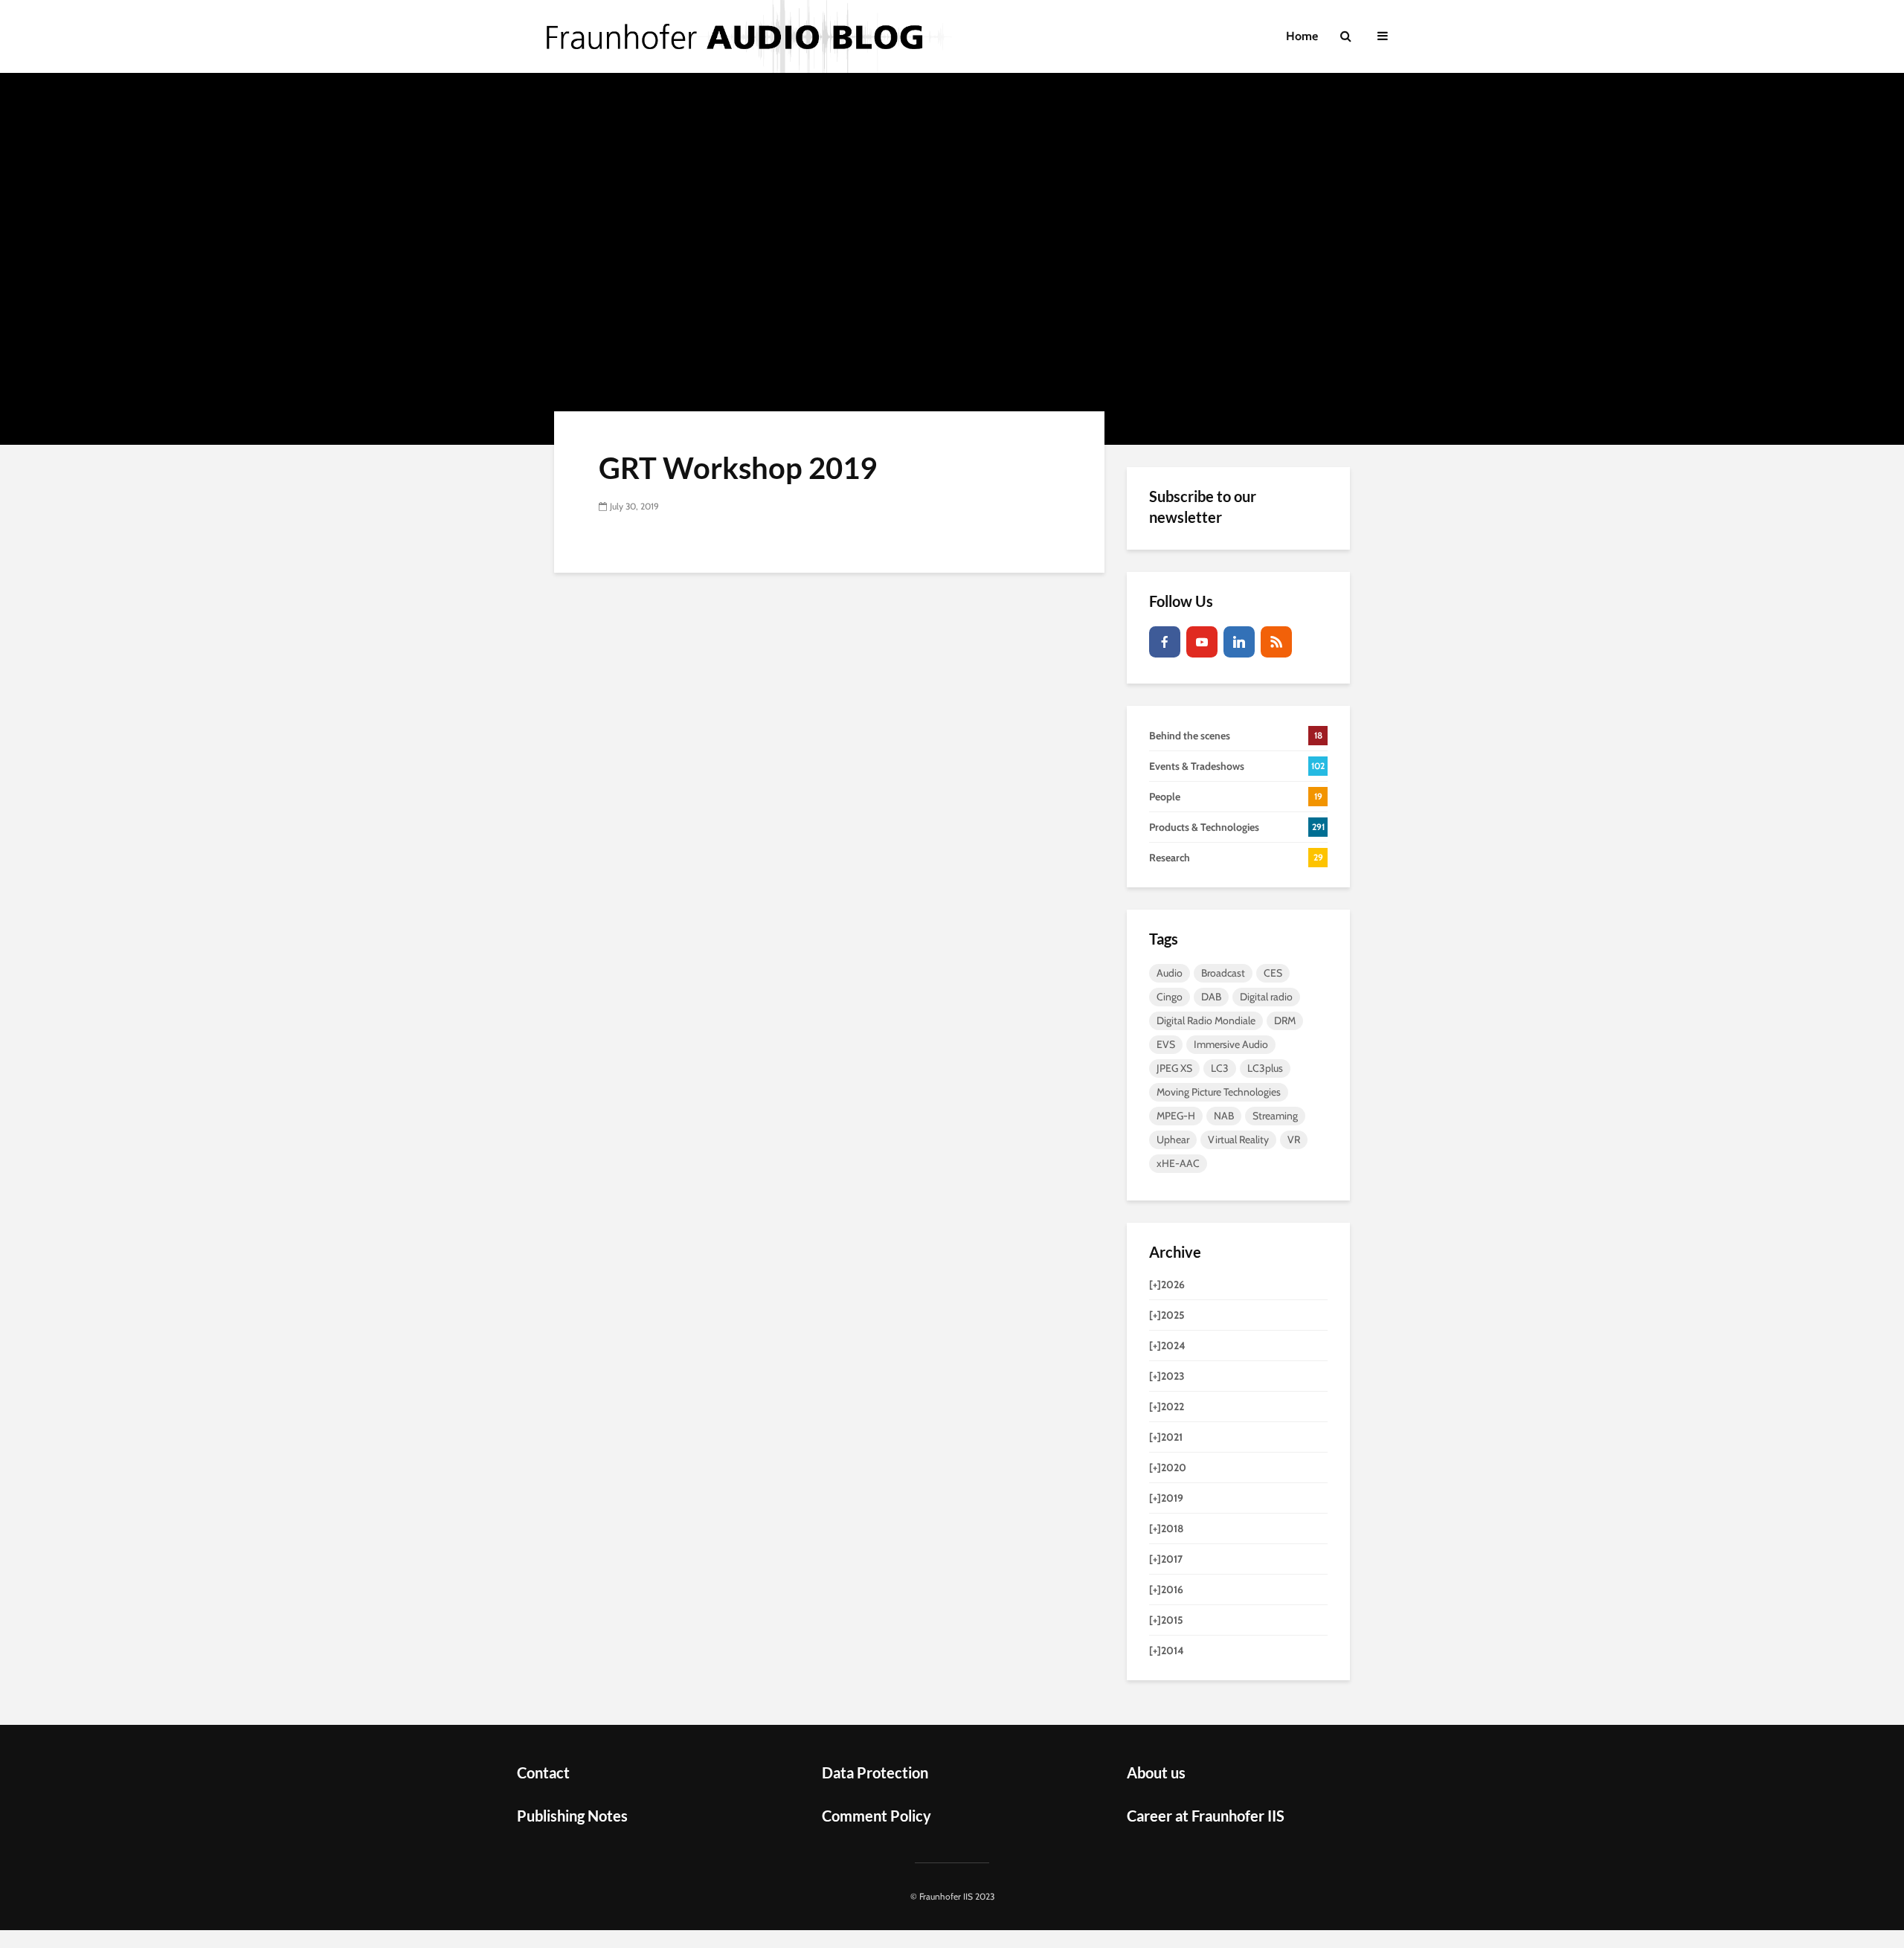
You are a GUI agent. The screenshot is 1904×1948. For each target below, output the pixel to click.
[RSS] (1276, 642)
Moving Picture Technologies (1219, 1092)
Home (1302, 36)
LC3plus (1265, 1068)
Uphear (1173, 1139)
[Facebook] (1165, 642)
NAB (1224, 1116)
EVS (1166, 1044)
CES (1273, 973)
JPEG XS (1174, 1068)
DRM (1285, 1020)
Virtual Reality (1238, 1139)
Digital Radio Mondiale (1206, 1020)
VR (1294, 1139)
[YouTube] (1202, 642)
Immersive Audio (1231, 1044)
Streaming (1275, 1116)
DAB (1211, 997)
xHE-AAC (1178, 1163)
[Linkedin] (1239, 642)
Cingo (1170, 997)
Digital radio (1266, 997)
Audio (1170, 973)
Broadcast (1223, 973)
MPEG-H (1176, 1116)
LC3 (1220, 1068)
